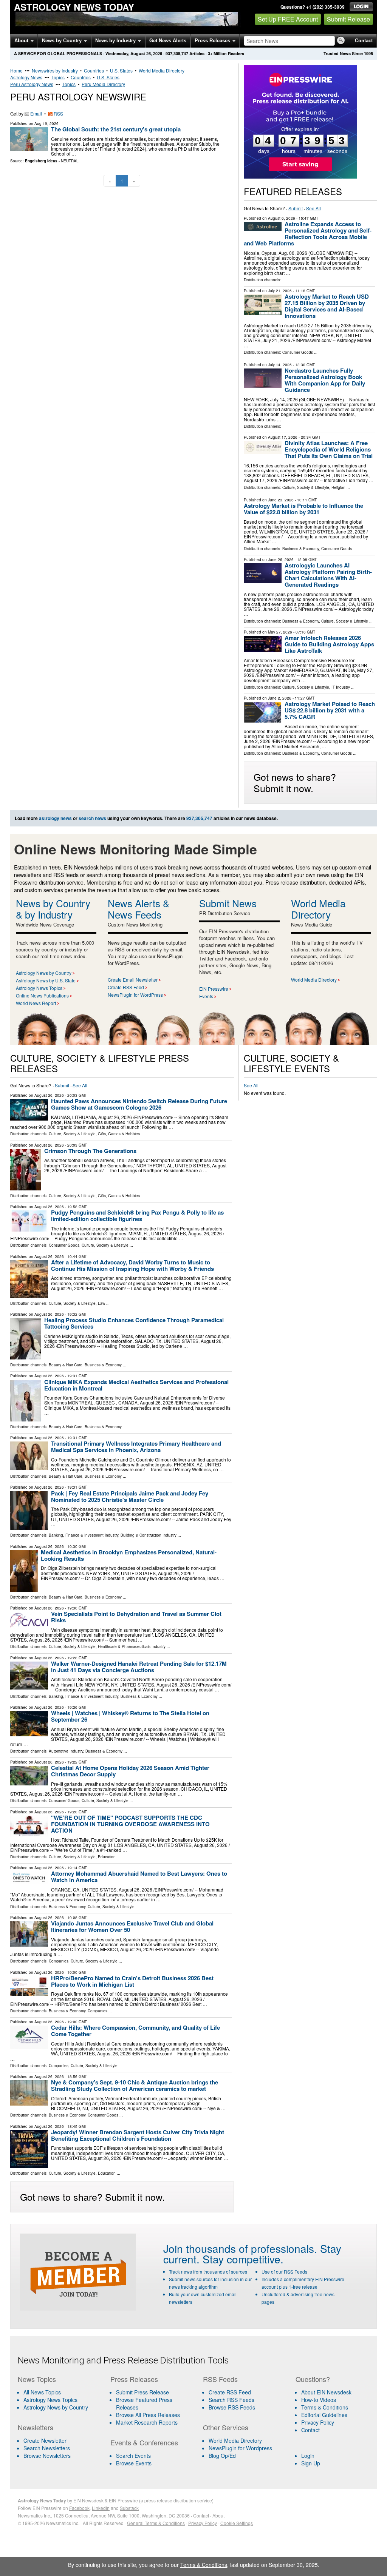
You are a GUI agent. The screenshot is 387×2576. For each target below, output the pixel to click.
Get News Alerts (168, 41)
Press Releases (213, 41)
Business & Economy (301, 549)
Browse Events (134, 2463)
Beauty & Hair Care (66, 1365)
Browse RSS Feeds (232, 2407)
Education (107, 1857)
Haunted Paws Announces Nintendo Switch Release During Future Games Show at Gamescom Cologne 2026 (139, 1104)
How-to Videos (319, 2400)
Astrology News (26, 77)
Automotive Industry (66, 1751)
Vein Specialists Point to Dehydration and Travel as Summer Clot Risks (136, 1617)
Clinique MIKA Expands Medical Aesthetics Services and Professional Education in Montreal (136, 1385)
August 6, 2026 (282, 218)
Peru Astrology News (32, 84)
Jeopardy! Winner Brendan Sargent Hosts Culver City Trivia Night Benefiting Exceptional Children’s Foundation (138, 2135)
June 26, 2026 (281, 560)
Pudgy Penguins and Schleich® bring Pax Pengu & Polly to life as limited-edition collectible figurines (137, 1216)
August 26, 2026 (49, 1095)
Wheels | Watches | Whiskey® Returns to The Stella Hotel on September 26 (130, 1716)
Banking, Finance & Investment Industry (84, 1535)
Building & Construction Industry (149, 1535)
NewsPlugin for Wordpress (240, 2448)
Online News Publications (42, 995)
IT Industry (341, 687)
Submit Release (348, 19)
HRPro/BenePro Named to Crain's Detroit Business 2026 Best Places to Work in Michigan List (132, 1981)
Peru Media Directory (103, 84)
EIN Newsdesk (88, 2500)
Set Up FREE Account (288, 19)
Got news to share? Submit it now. (295, 782)
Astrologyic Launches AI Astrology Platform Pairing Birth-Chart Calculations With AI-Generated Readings (328, 575)
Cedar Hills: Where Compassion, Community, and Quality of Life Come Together (135, 2031)
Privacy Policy (318, 2422)
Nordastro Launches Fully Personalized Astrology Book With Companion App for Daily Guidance (325, 380)
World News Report (36, 1003)
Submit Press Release (142, 2392)
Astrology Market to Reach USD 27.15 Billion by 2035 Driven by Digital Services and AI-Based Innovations (327, 306)
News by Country (63, 41)
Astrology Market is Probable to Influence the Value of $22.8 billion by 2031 (303, 509)
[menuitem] (59, 2400)
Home (16, 70)
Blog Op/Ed (222, 2456)
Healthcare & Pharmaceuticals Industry (132, 1646)
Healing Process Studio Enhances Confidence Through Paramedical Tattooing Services (134, 1323)
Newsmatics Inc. (34, 2515)
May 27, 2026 (280, 632)
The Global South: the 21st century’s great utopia (116, 129)
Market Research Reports (147, 2422)
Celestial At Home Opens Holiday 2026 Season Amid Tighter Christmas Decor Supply (130, 1771)
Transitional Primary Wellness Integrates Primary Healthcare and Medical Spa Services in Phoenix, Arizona (136, 1447)
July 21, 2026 (280, 291)
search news (92, 818)
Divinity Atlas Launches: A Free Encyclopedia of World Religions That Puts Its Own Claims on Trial (329, 449)
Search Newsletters (47, 2448)
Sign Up (311, 2463)
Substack (129, 2508)
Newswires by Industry (55, 70)
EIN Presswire (214, 989)
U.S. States (121, 70)
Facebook (79, 2508)
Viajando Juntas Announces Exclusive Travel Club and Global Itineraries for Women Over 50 (132, 1926)
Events (206, 996)
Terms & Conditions (325, 2407)
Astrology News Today (74, 7)
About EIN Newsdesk (326, 2392)
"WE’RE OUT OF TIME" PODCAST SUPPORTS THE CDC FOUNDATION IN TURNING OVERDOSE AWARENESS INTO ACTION (130, 1824)
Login (308, 2456)
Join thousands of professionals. (240, 2248)
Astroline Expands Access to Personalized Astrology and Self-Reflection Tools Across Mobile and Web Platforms (308, 234)
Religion (338, 487)
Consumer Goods (298, 352)
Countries (94, 70)
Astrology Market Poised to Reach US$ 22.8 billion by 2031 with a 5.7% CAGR (330, 710)
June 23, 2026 (281, 500)
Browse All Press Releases (148, 2415)
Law (101, 1303)
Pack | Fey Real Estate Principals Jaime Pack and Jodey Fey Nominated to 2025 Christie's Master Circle (130, 1496)
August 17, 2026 (283, 437)
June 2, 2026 (280, 698)
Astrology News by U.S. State (46, 980)
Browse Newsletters (47, 2456)
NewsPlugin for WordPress (135, 995)
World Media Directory (162, 70)
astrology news (55, 818)
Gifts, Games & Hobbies (119, 1134)
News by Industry (116, 41)
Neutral (70, 161)
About (22, 41)
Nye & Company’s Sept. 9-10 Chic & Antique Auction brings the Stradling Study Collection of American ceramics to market (135, 2085)
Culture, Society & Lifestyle (306, 487)
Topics (58, 77)
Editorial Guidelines (324, 2415)
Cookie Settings (237, 2523)
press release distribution (170, 2500)
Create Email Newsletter (133, 980)
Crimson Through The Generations (90, 1151)
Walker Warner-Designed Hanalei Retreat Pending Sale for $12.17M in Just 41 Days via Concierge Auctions (139, 1667)
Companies (59, 1961)
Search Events (133, 2456)
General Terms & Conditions (156, 2523)
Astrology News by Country (44, 973)
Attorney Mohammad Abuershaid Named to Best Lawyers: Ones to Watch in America (139, 1877)
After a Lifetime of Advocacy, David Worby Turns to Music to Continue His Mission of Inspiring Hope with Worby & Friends (132, 1265)
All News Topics (42, 2392)
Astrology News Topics (39, 988)
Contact (364, 41)
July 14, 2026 (280, 365)
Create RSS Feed (126, 987)
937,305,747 (177, 53)
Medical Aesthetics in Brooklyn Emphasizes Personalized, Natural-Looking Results (129, 1555)
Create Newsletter (45, 2440)
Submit (296, 208)
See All (313, 208)
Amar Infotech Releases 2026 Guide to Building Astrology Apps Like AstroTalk (329, 644)
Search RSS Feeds (231, 2400)
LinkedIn (101, 2508)
